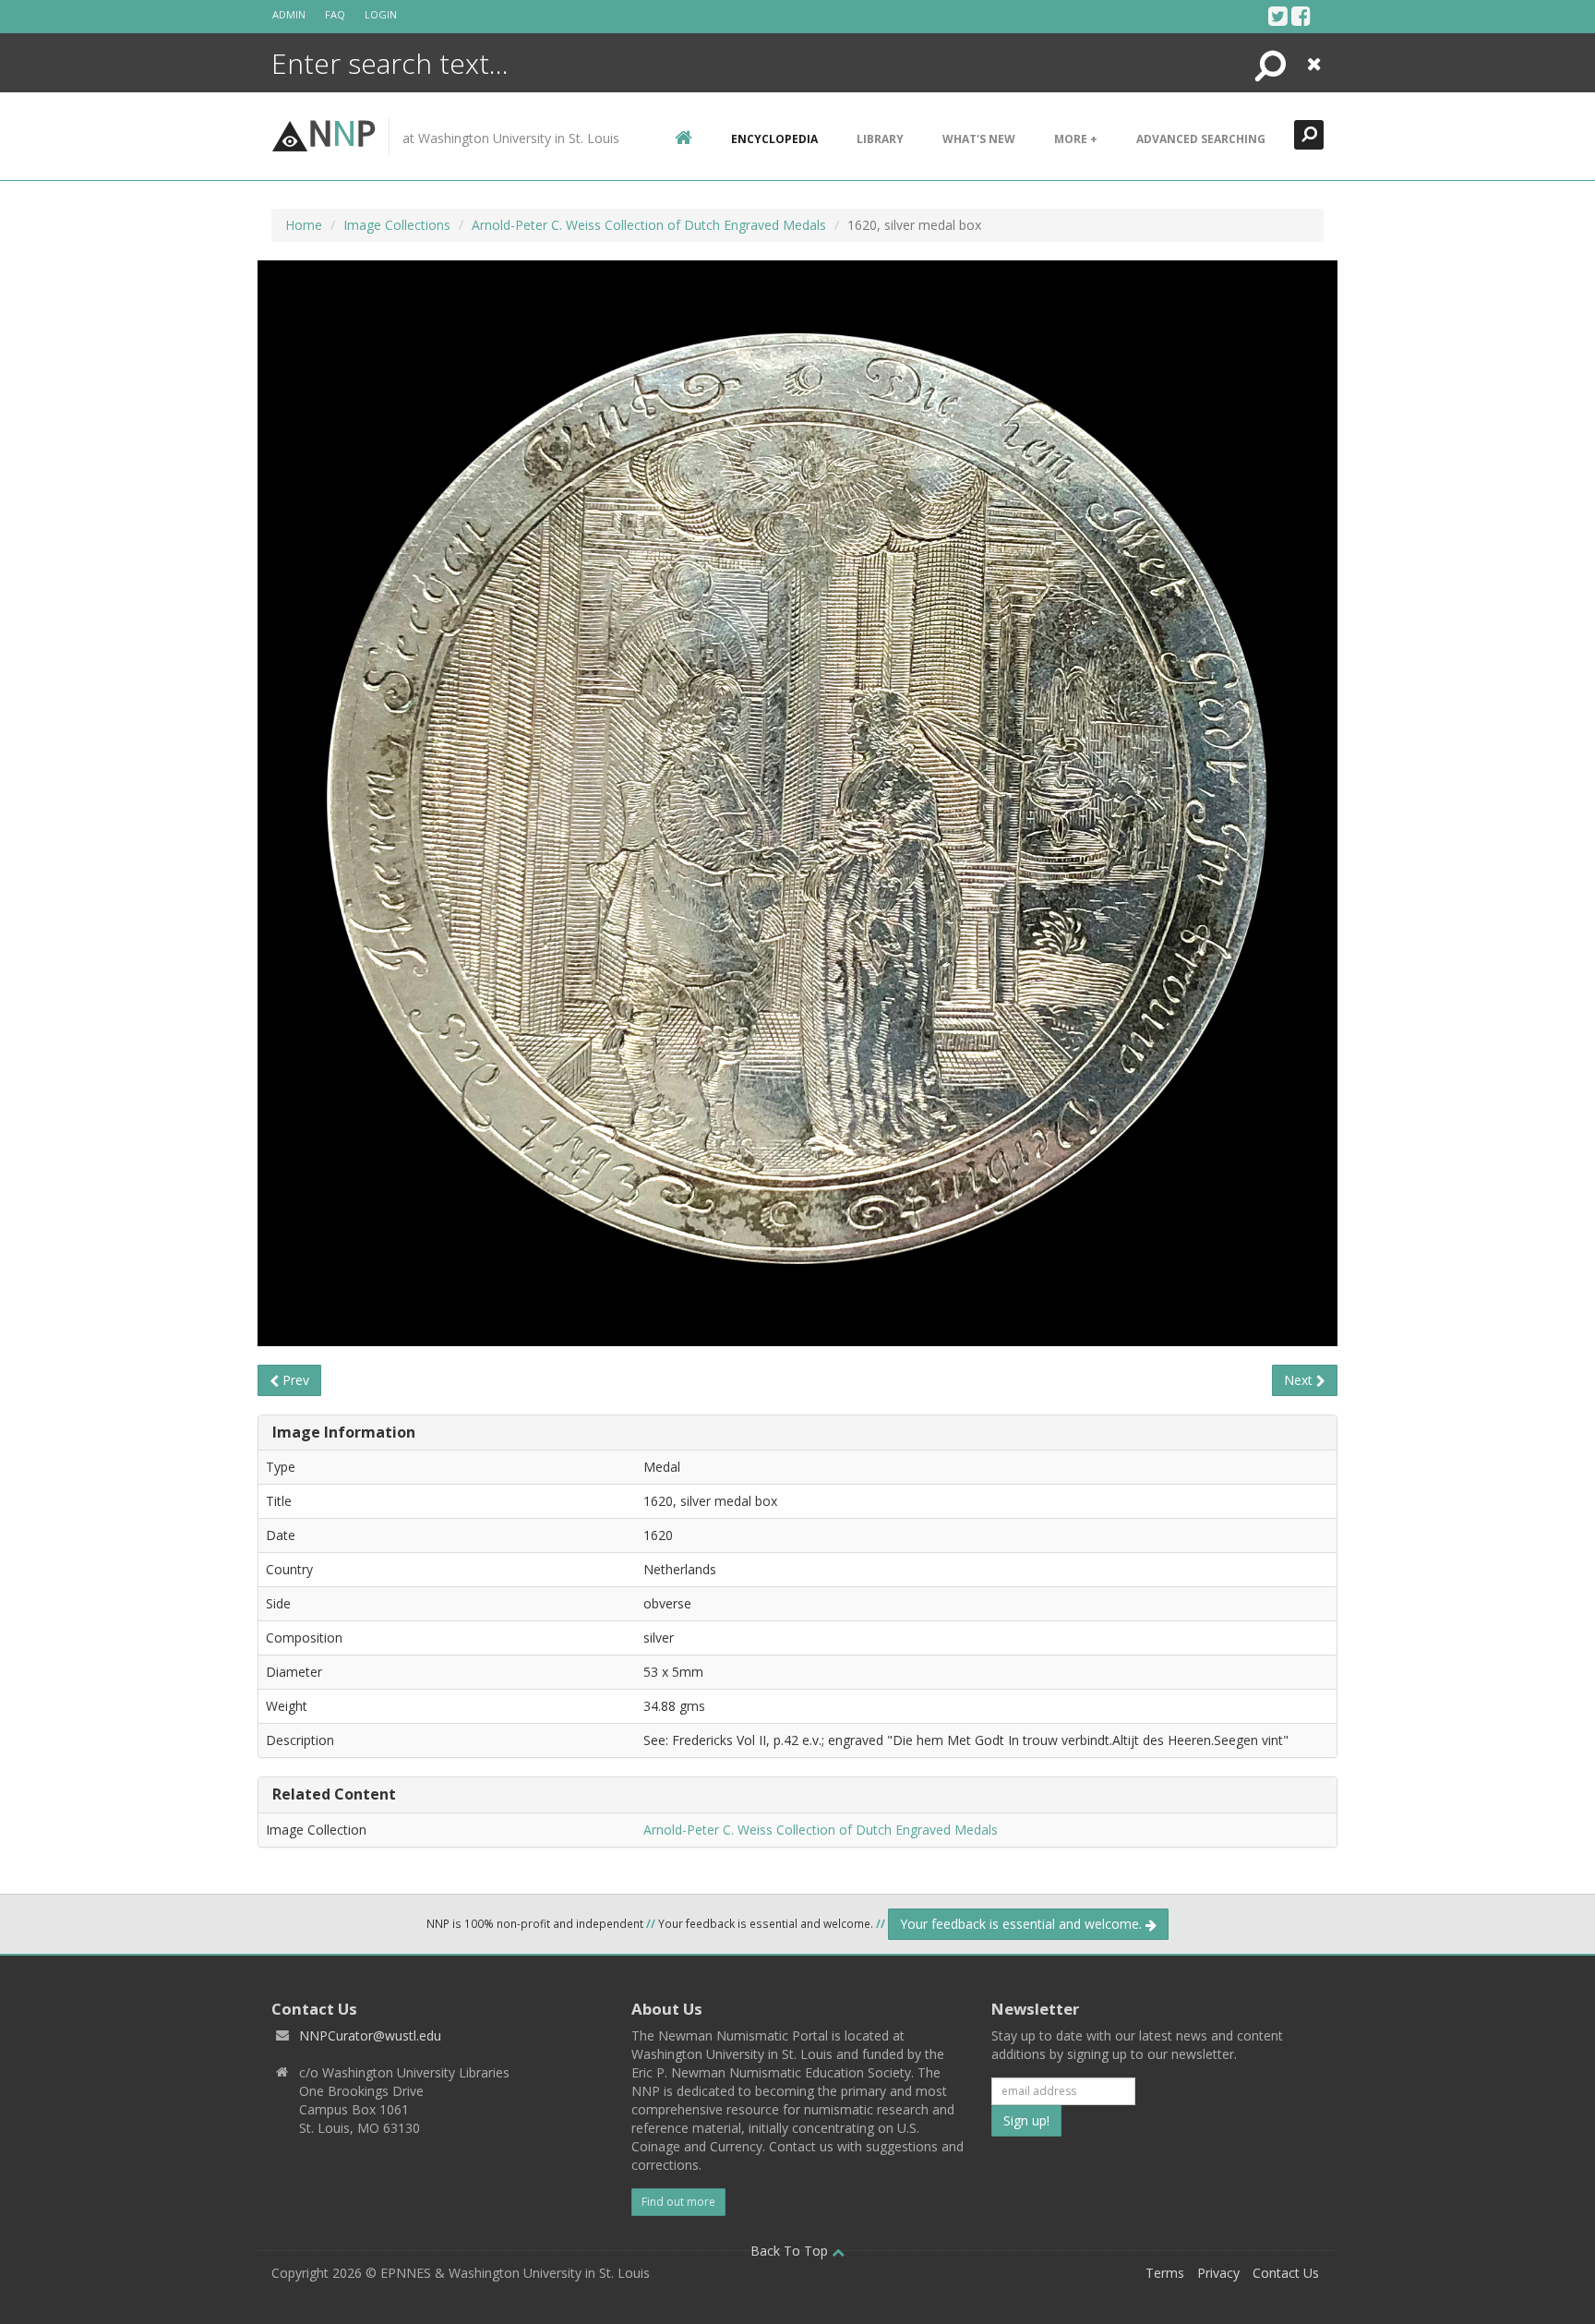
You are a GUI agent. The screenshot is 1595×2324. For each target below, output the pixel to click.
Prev (294, 1380)
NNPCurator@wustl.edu (370, 2035)
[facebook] (1301, 16)
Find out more (678, 2202)
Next (1300, 1380)
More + (1076, 139)
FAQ (335, 14)
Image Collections (397, 225)
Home (304, 225)
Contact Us (1286, 2273)
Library (880, 139)
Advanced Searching (1201, 139)
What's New (979, 139)
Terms (1165, 2273)
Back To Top (791, 2251)
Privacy (1218, 2273)
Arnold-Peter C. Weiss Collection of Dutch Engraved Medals (649, 225)
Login (381, 14)
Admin (289, 14)
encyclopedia (774, 139)
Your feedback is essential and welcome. (1023, 1924)
